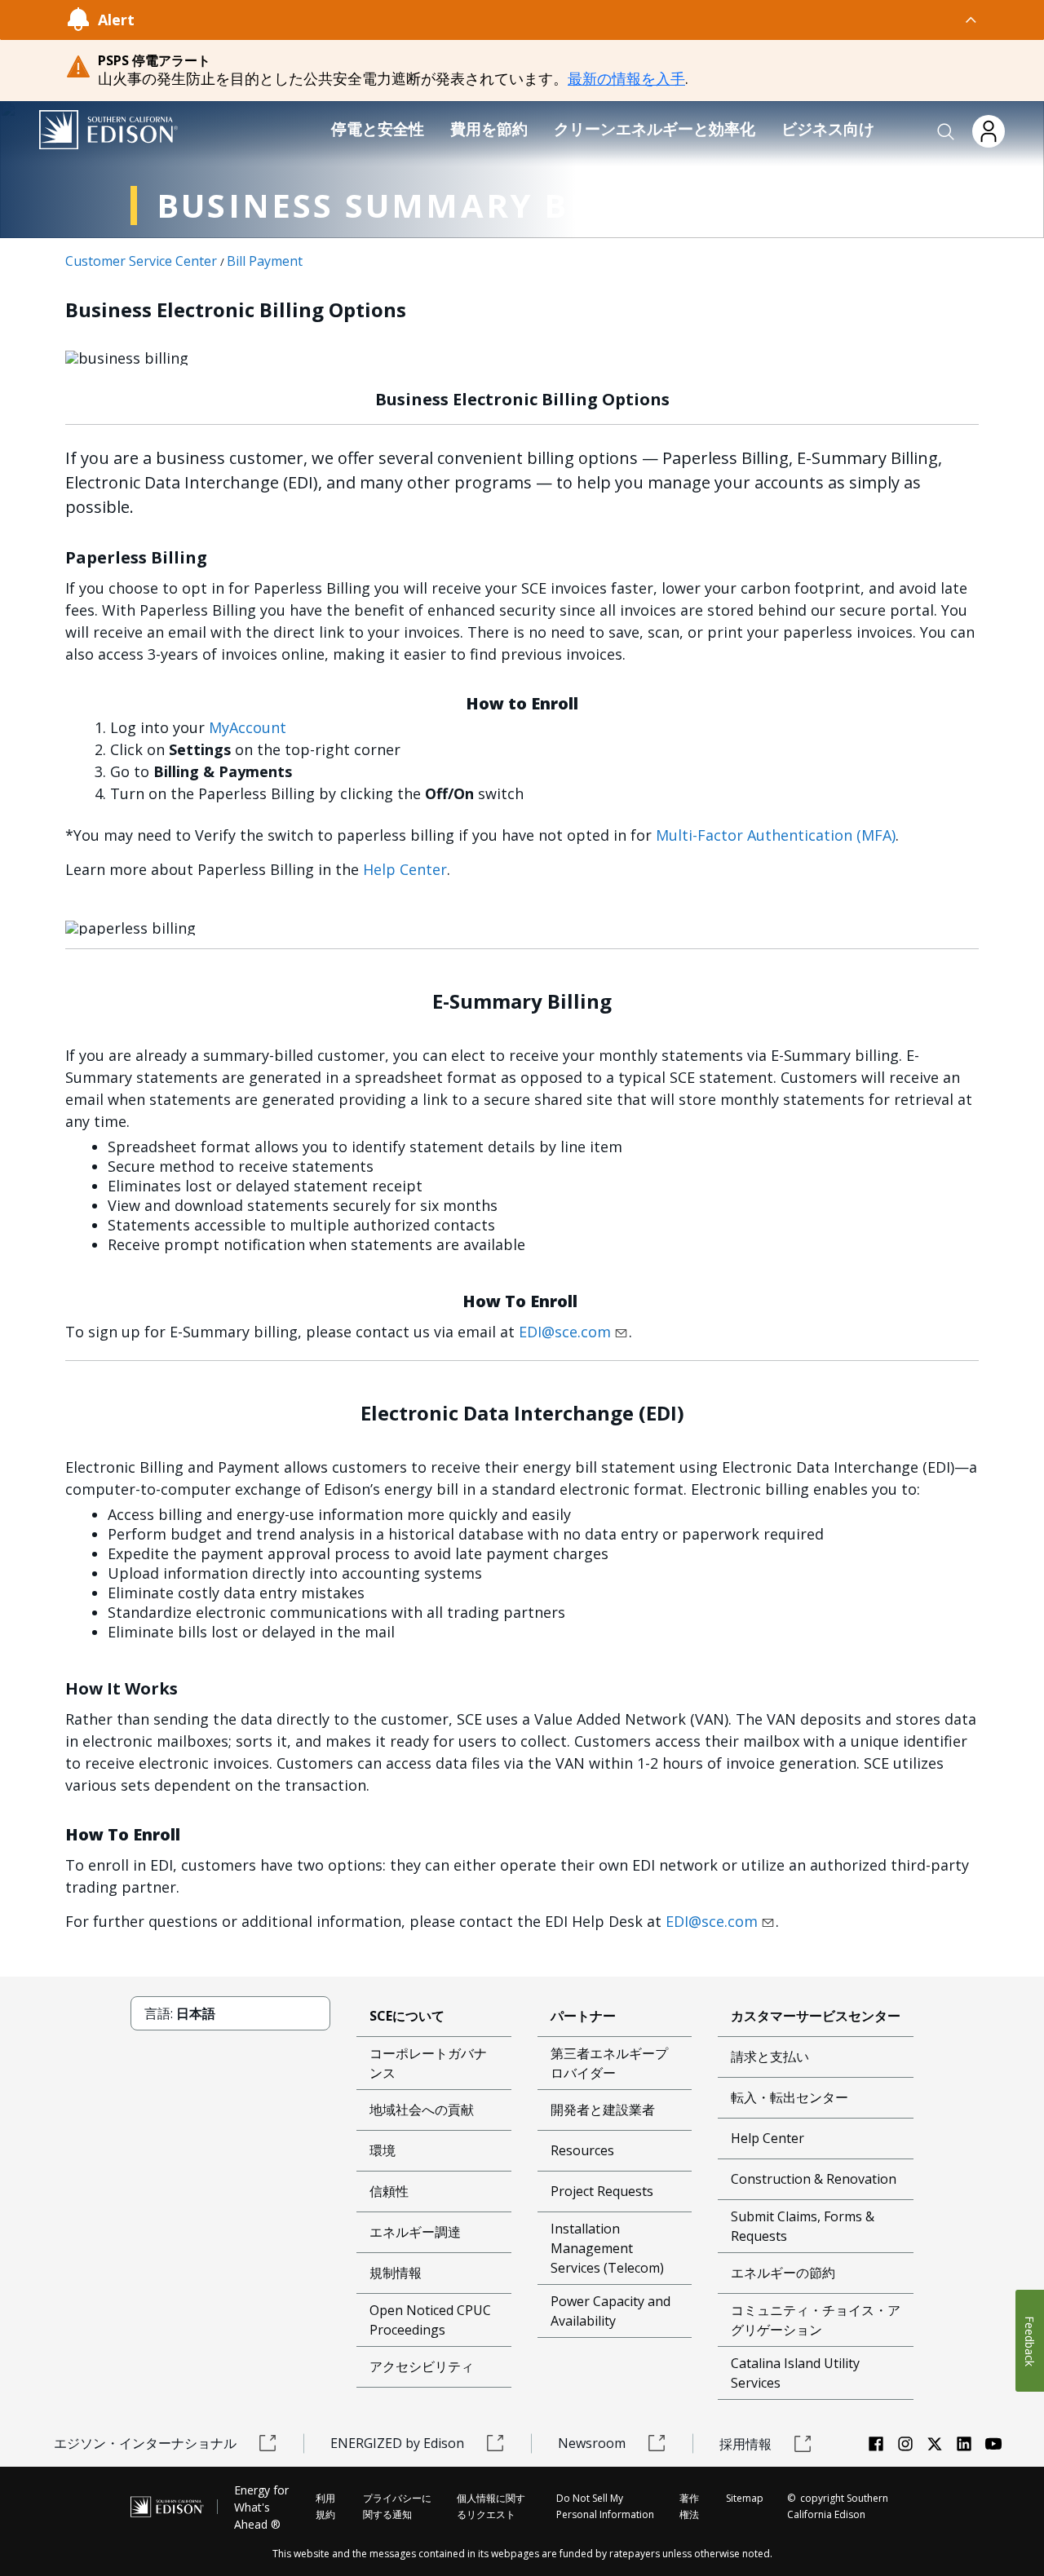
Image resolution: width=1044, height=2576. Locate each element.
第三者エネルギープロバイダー (609, 2063)
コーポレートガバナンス (428, 2063)
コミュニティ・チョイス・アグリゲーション (816, 2320)
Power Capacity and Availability (610, 2311)
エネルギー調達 (415, 2232)
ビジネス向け (828, 129)
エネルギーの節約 (783, 2273)
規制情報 (396, 2273)
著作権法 (689, 2506)
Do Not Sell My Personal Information (605, 2506)
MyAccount (248, 727)
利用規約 (325, 2506)
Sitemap (745, 2498)
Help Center (405, 869)
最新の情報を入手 (626, 78)
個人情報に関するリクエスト (491, 2506)
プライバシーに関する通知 (397, 2506)
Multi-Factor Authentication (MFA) (776, 835)
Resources (582, 2150)
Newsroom (592, 2443)
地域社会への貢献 (422, 2110)
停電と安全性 (378, 129)
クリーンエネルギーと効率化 (655, 129)
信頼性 (389, 2191)
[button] (946, 132)
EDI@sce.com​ (565, 1332)
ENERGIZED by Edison (397, 2443)
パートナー (583, 2016)
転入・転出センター (790, 2097)
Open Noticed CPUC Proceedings (430, 2320)
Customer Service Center (141, 261)
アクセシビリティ (422, 2366)
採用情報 (745, 2444)
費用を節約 (489, 129)
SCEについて (407, 2016)
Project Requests (602, 2191)
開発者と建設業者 (603, 2110)
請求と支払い (770, 2057)
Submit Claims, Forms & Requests (803, 2226)
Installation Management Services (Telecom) (607, 2248)
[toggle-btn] (557, 20)
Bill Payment (265, 261)
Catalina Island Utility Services (795, 2373)
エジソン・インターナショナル (145, 2443)
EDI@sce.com (712, 1921)
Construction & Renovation (814, 2179)
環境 (383, 2150)
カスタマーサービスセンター (816, 2016)
